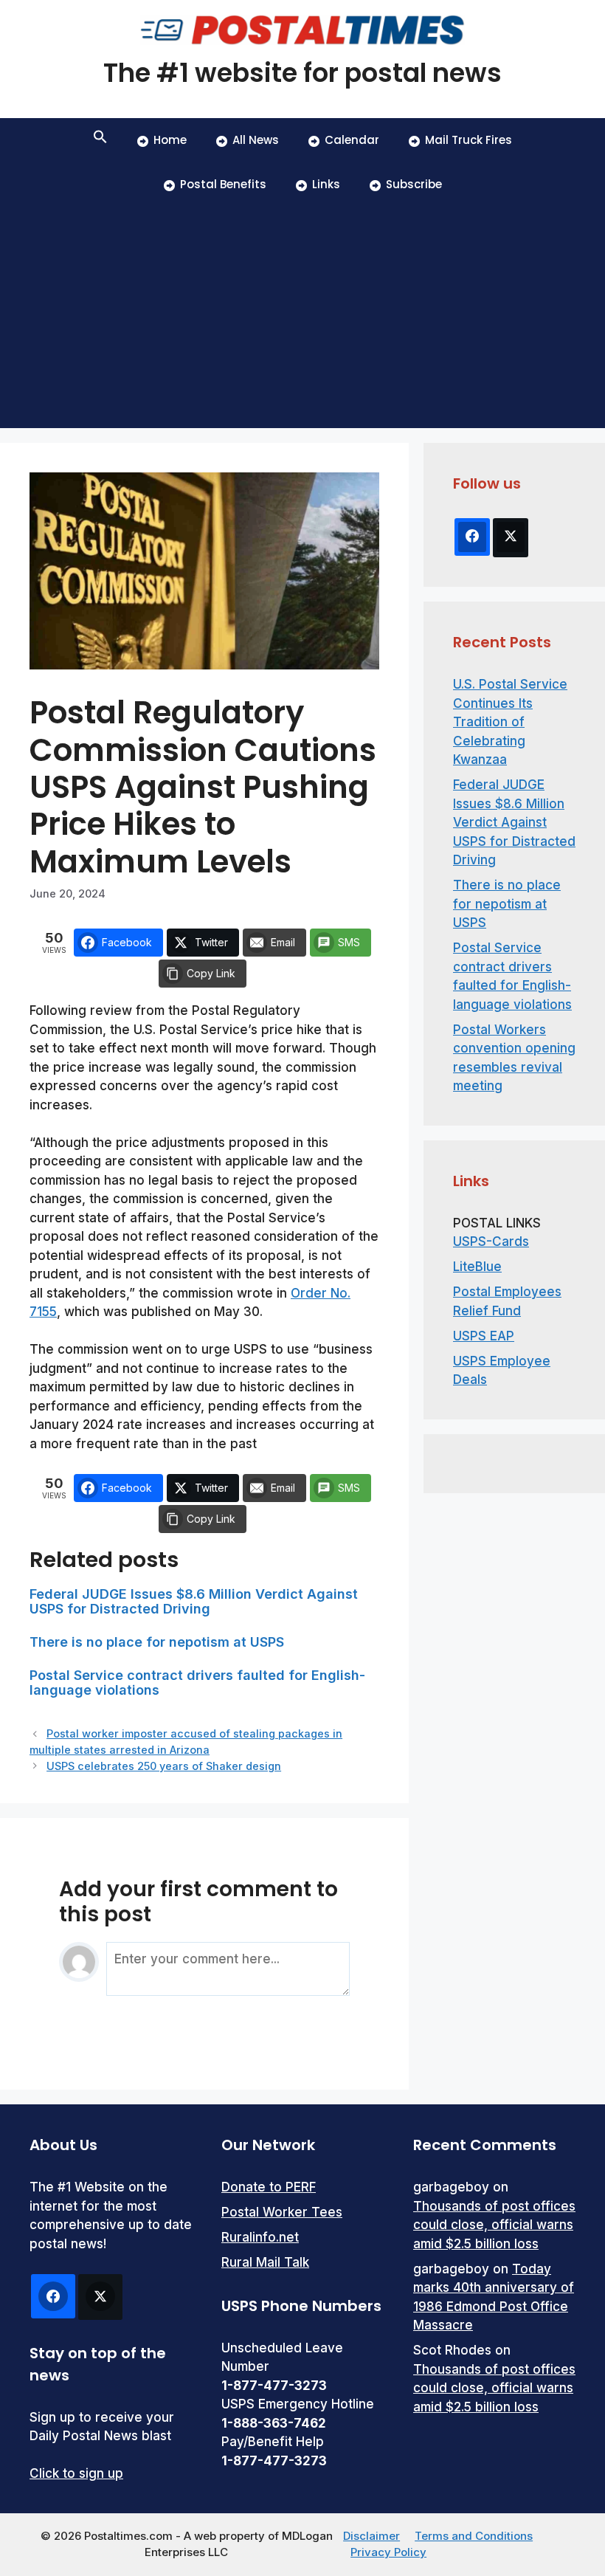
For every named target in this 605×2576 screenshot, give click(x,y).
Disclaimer (371, 2536)
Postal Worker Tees (282, 2212)
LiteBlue (477, 1267)
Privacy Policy (388, 2552)
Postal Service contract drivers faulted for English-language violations (197, 1683)
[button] (100, 140)
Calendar (352, 140)
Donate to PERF (269, 2187)
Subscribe (414, 184)
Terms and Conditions (474, 2536)
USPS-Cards (491, 1241)
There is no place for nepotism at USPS (157, 1642)
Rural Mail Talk (265, 2262)
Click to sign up (76, 2473)
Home (170, 140)
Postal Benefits (223, 184)
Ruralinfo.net (260, 2237)
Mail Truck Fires (469, 140)
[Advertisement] (302, 317)
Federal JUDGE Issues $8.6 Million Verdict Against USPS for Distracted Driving (194, 1601)
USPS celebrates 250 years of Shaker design (164, 1766)
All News (256, 140)
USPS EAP (484, 1336)
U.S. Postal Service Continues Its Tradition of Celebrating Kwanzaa (510, 722)
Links (326, 184)
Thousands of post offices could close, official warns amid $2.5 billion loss (494, 2225)
